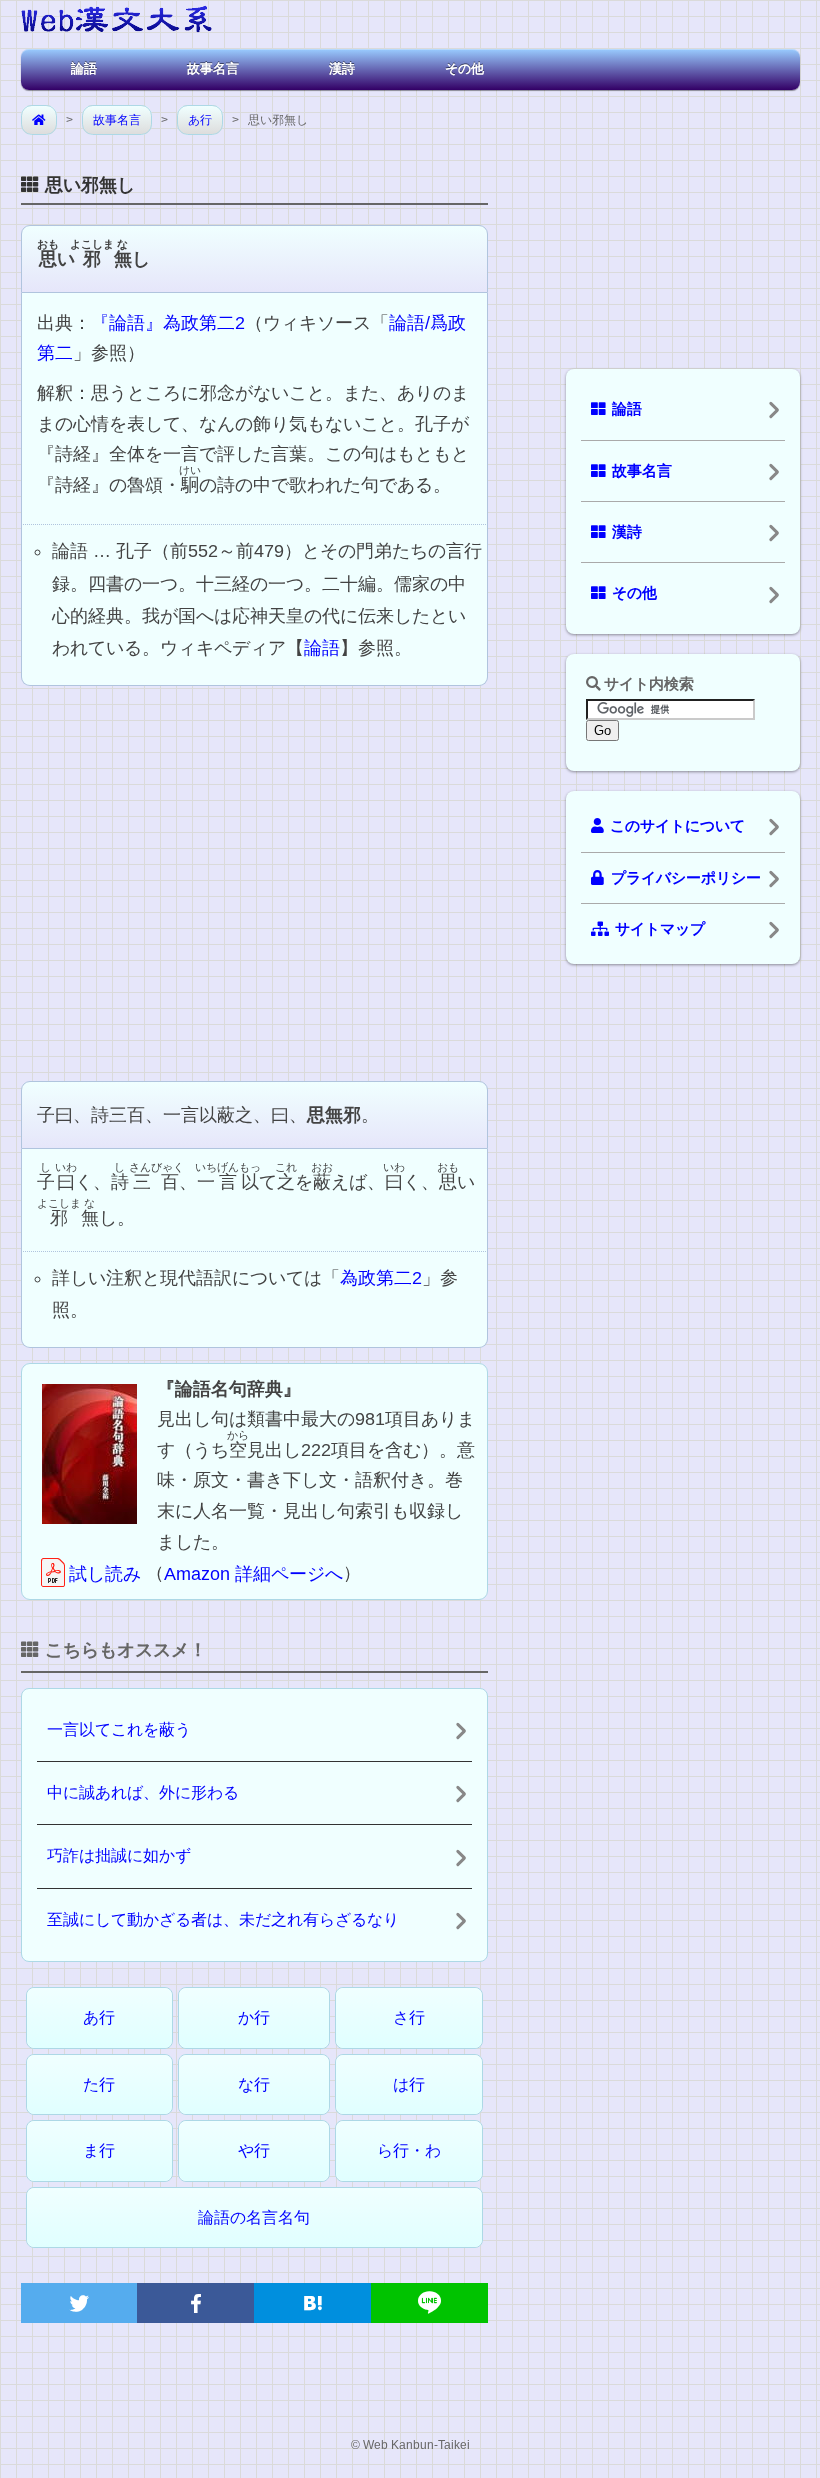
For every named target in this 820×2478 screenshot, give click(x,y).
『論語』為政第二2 (168, 323)
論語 (84, 68)
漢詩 (342, 68)
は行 (409, 2084)
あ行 (200, 120)
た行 (99, 2084)
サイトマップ (660, 929)
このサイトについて (677, 826)
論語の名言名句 (254, 2217)
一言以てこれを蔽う (119, 1729)
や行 (254, 2150)
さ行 (409, 2017)
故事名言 (213, 68)
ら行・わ (409, 2150)
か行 (254, 2017)
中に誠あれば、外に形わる (143, 1792)
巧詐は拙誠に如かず (119, 1855)
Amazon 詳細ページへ (253, 1574)
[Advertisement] (254, 881)
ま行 (99, 2150)
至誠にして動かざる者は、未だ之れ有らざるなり (223, 1919)
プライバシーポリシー (686, 878)
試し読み (105, 1574)
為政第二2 (381, 1278)
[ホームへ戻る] (116, 22)
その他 (464, 68)
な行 (254, 2084)
